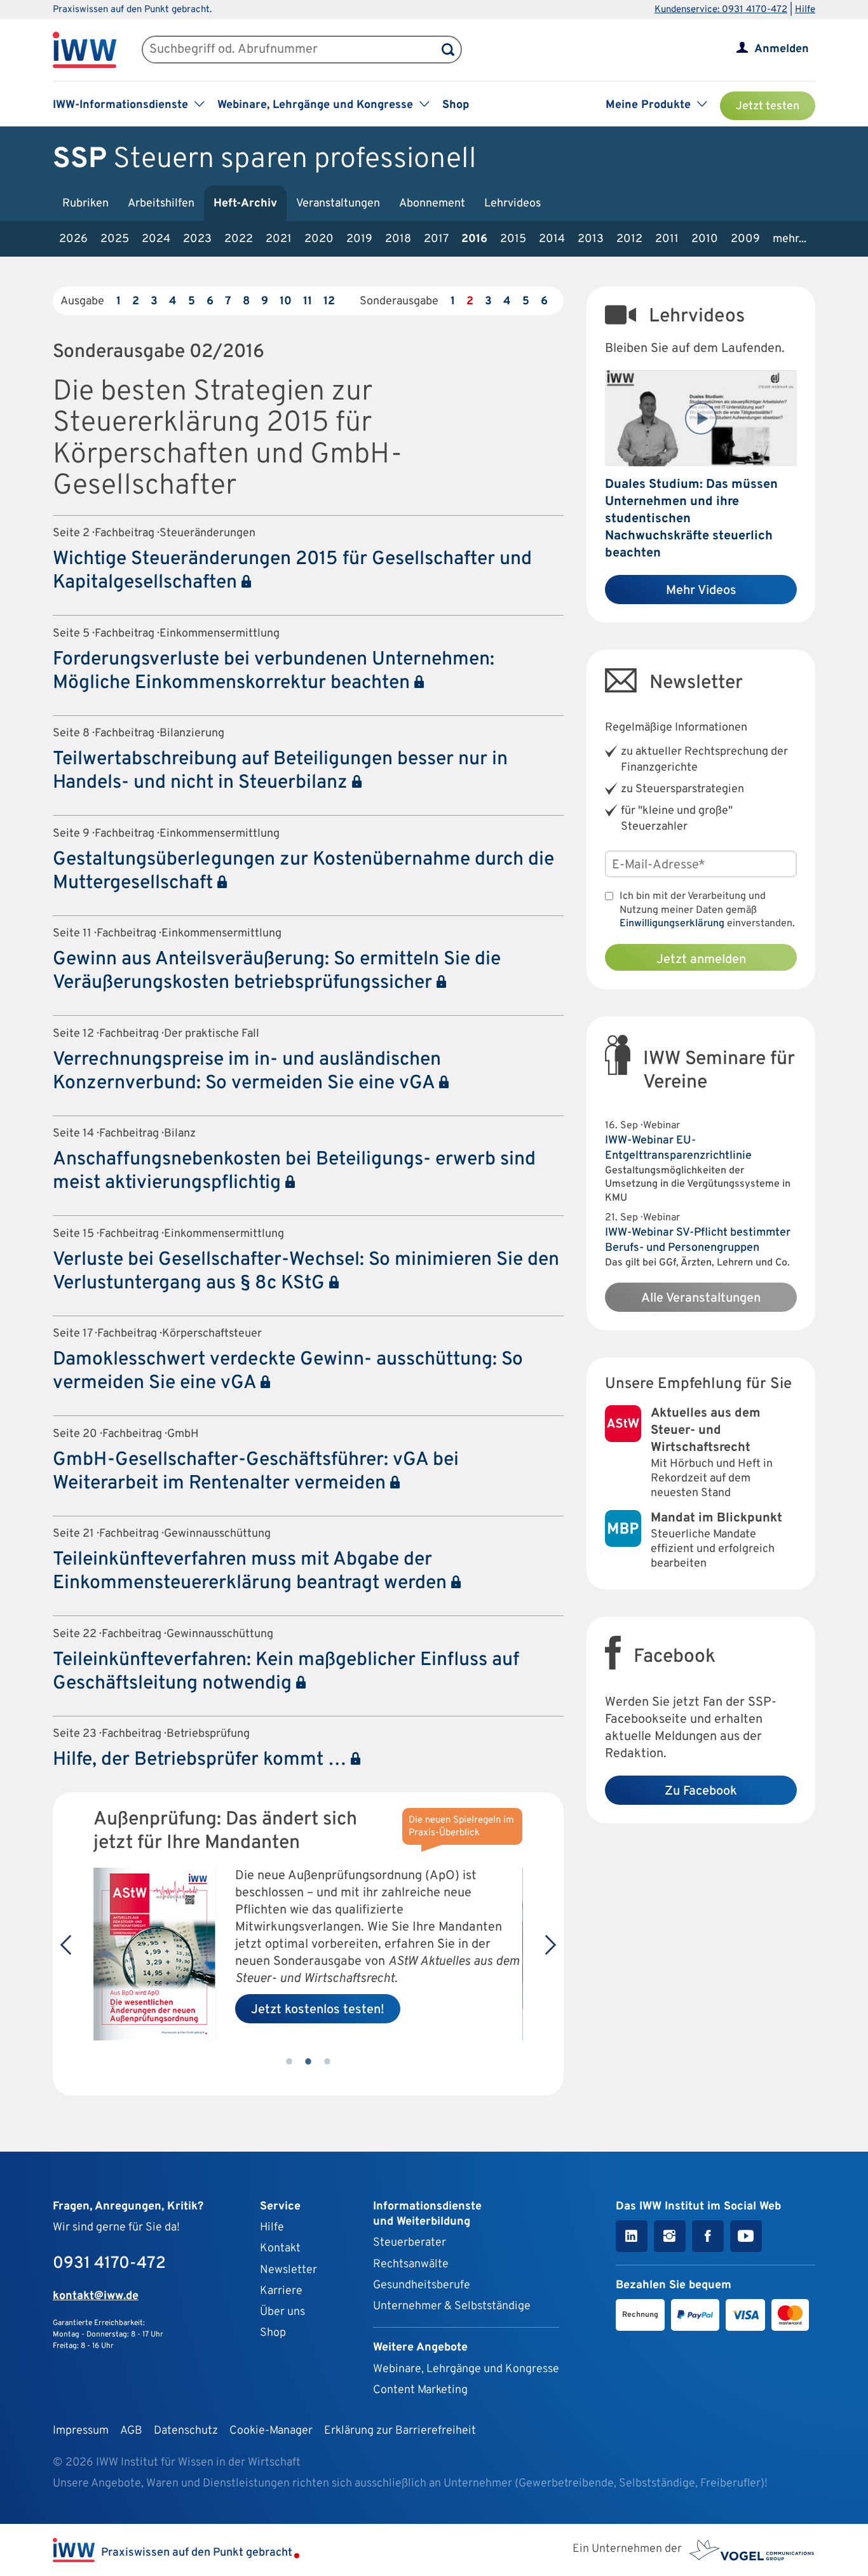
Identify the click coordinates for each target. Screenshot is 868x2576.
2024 (156, 239)
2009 (745, 239)
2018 (398, 239)
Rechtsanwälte (411, 2264)
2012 (629, 239)
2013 (591, 239)
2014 (552, 239)
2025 (115, 239)
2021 (279, 239)
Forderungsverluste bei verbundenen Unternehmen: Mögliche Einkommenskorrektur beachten (274, 671)
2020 (319, 239)
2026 (73, 239)
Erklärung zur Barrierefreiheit (400, 2431)
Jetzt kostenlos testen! (318, 2010)
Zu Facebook (701, 1791)
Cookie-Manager (271, 2431)
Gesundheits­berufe (422, 2285)
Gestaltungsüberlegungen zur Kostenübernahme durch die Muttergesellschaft (303, 872)
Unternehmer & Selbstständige (452, 2306)
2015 (513, 239)
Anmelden (782, 49)
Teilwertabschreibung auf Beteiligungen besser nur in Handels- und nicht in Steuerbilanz (280, 771)
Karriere (281, 2291)
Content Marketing (420, 2390)
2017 (436, 239)
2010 (705, 239)
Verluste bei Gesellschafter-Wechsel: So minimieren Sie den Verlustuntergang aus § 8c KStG (306, 1272)
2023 (197, 239)
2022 (239, 239)
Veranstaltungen (338, 204)
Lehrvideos (512, 204)
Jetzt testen (768, 106)
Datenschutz (186, 2431)
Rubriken (85, 204)
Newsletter (288, 2270)
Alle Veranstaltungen (701, 1298)
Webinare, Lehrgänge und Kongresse (466, 2369)
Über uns (282, 2312)
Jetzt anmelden (701, 960)
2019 (359, 239)
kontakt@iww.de (96, 2296)
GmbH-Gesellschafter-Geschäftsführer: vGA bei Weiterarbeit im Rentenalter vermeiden (256, 1472)
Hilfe (805, 10)
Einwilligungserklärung (672, 924)
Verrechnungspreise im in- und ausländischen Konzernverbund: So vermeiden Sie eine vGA (247, 1072)
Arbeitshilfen (161, 204)
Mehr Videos (701, 591)
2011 (667, 239)
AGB (131, 2431)
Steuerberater (410, 2243)
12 (329, 301)
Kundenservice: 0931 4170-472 (721, 10)
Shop (456, 105)
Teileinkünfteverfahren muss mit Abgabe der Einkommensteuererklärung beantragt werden (252, 1572)
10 (286, 301)
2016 (474, 239)
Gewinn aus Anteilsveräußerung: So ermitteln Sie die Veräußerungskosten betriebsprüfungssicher (277, 971)
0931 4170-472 (109, 2264)
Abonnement (432, 204)
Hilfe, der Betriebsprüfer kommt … (202, 1760)
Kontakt (280, 2249)
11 (308, 301)
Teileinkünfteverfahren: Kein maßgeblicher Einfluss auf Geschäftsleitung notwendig (286, 1672)
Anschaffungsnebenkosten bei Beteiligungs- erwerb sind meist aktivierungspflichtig (294, 1171)
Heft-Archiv (245, 204)
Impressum (81, 2431)
